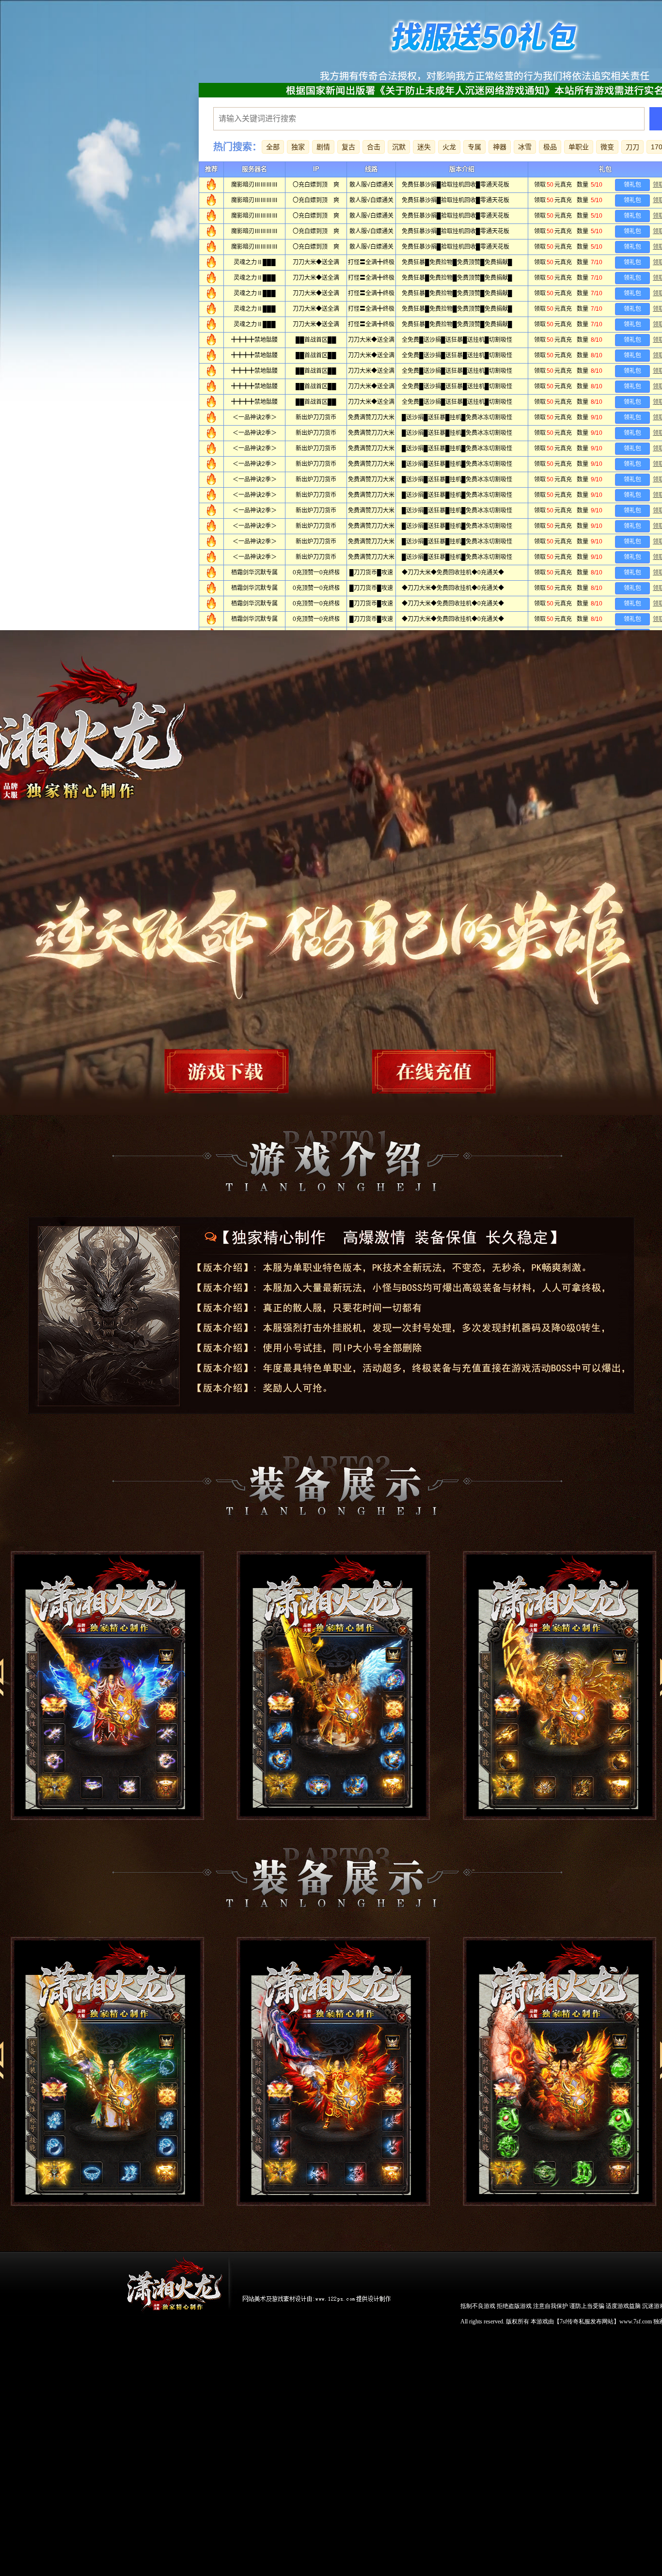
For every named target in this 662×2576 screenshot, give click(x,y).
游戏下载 (243, 1071)
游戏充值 (421, 1071)
